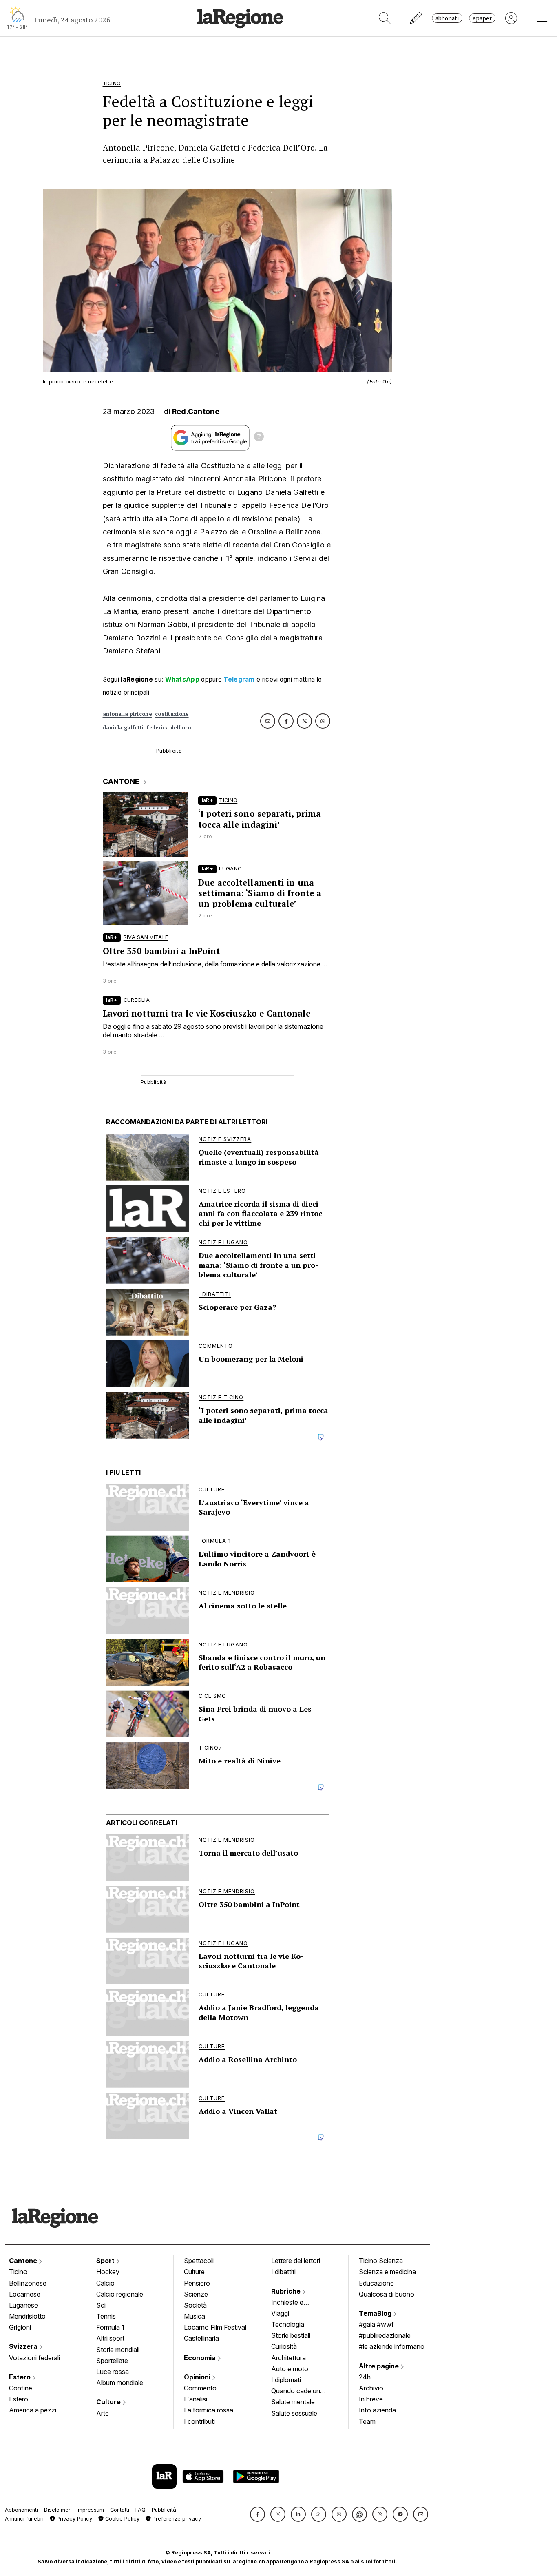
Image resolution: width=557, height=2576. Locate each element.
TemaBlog (376, 2313)
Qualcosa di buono (387, 2294)
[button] (258, 2514)
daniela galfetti (123, 728)
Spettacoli (199, 2261)
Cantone (24, 2261)
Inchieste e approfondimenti (295, 2303)
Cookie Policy (122, 2519)
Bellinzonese (28, 2283)
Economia (201, 2358)
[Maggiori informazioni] (259, 438)
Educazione (376, 2283)
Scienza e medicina (387, 2272)
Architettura (288, 2358)
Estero (21, 2377)
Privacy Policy (74, 2519)
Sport (106, 2261)
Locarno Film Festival (215, 2327)
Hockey (108, 2272)
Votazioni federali (34, 2358)
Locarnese (25, 2294)
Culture (109, 2402)
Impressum (90, 2510)
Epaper (482, 18)
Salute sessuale (294, 2413)
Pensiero (197, 2283)
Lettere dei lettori (296, 2261)
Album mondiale (120, 2383)
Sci (101, 2305)
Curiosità (284, 2346)
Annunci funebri (24, 2519)
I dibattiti (283, 2272)
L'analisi (196, 2399)
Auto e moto (290, 2369)
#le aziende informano (392, 2346)
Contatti (120, 2510)
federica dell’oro (169, 728)
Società (195, 2305)
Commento (200, 2388)
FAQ (140, 2510)
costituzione (172, 714)
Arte (103, 2413)
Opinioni (198, 2377)
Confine (21, 2388)
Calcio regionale (120, 2294)
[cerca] (385, 18)
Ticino (18, 2272)
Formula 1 (110, 2327)
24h (365, 2377)
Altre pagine (380, 2366)
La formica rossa (209, 2410)
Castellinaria (201, 2338)
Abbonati (447, 18)
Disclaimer (57, 2510)
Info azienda (377, 2410)
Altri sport (110, 2338)
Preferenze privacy (176, 2519)
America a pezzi (33, 2410)
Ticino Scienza (381, 2261)
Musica (195, 2316)
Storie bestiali (291, 2335)
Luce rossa (113, 2372)
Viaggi (280, 2313)
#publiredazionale (385, 2335)
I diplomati (286, 2380)
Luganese (23, 2305)
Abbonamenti (21, 2510)
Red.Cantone (196, 411)
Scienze (196, 2294)
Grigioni (20, 2327)
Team (367, 2421)
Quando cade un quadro (296, 2392)
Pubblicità (164, 2510)
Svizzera (24, 2346)
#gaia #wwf (376, 2324)
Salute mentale (293, 2402)
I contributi (199, 2421)
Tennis (106, 2316)
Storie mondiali (118, 2350)
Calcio (105, 2283)
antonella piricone (127, 714)
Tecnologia (288, 2324)
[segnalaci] (416, 18)
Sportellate (112, 2361)
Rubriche (287, 2291)
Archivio (371, 2388)
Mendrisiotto (27, 2316)
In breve (371, 2399)
